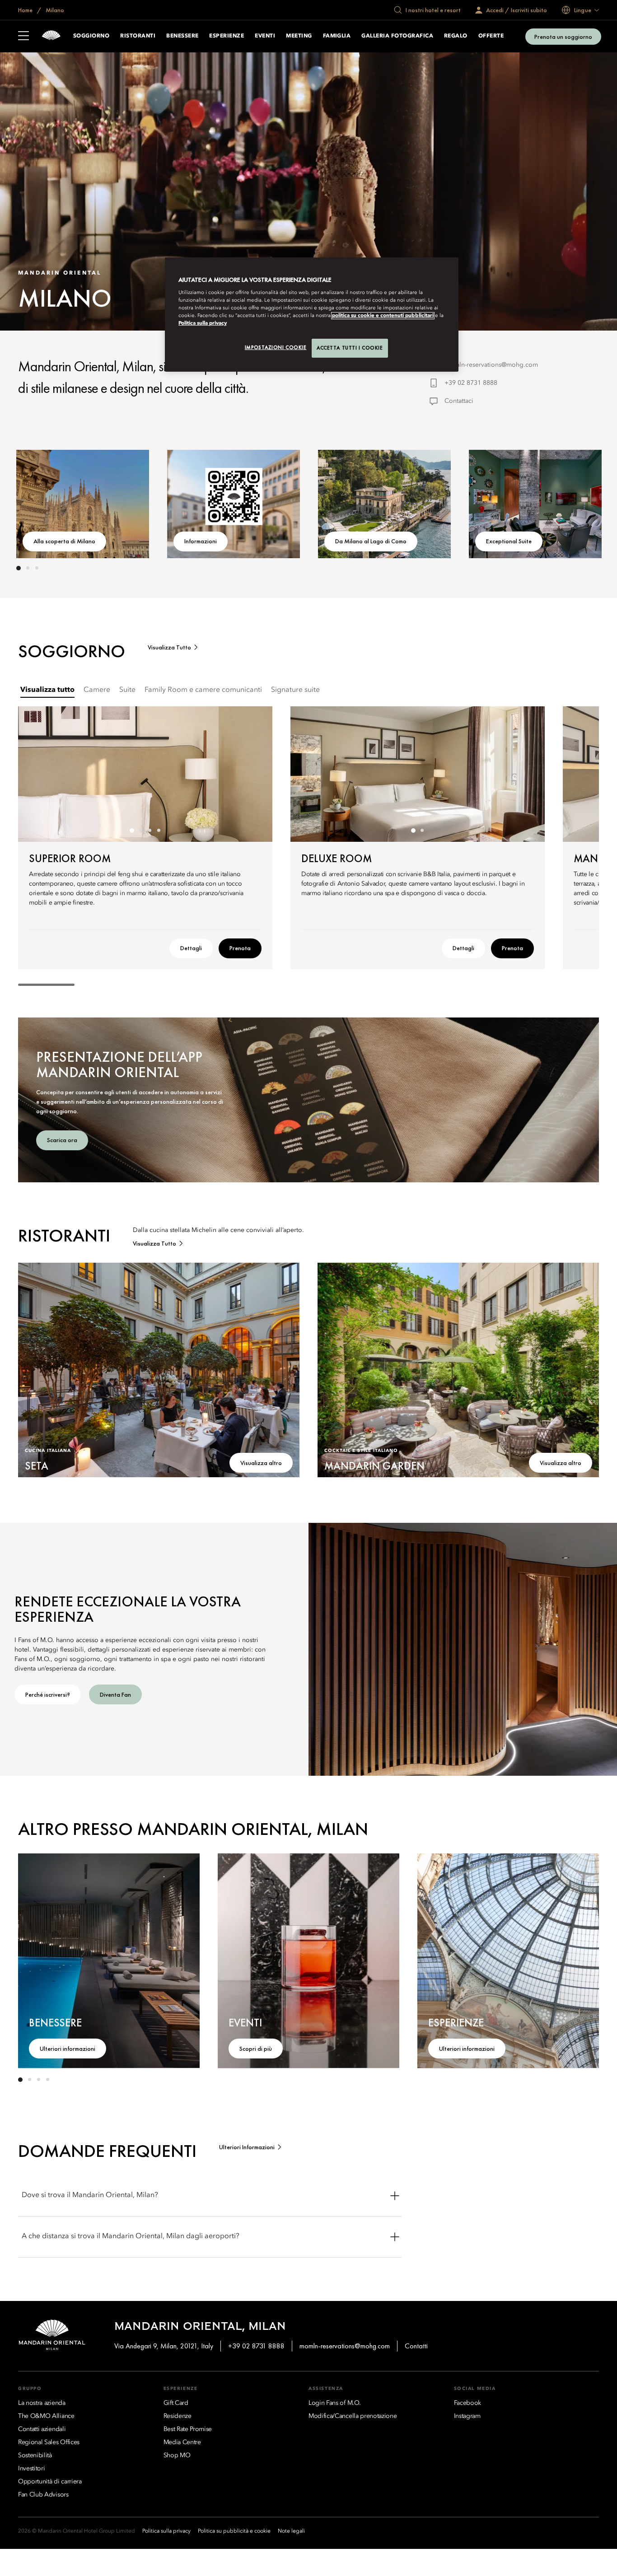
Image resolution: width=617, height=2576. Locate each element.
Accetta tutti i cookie (350, 348)
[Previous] (45, 502)
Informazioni (201, 541)
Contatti (416, 2346)
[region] (312, 315)
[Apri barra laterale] (23, 37)
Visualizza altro (261, 1463)
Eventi (265, 36)
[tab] (47, 690)
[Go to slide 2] (28, 568)
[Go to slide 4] (159, 831)
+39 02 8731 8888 (471, 383)
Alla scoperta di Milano (64, 541)
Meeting (299, 36)
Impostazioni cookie (276, 347)
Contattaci (459, 401)
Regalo (456, 36)
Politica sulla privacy (203, 323)
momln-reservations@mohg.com (491, 365)
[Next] (572, 502)
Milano (54, 10)
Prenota (240, 948)
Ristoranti (138, 36)
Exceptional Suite (509, 541)
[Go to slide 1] (19, 568)
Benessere (182, 36)
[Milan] (51, 36)
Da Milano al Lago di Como (371, 541)
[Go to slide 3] (37, 568)
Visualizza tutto (169, 647)
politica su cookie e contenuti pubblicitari (383, 316)
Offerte (491, 36)
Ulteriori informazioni (68, 2049)
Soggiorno (91, 36)
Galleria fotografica (397, 36)
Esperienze (227, 36)
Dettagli (191, 948)
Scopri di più (256, 2049)
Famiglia (337, 36)
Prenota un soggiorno (563, 37)
